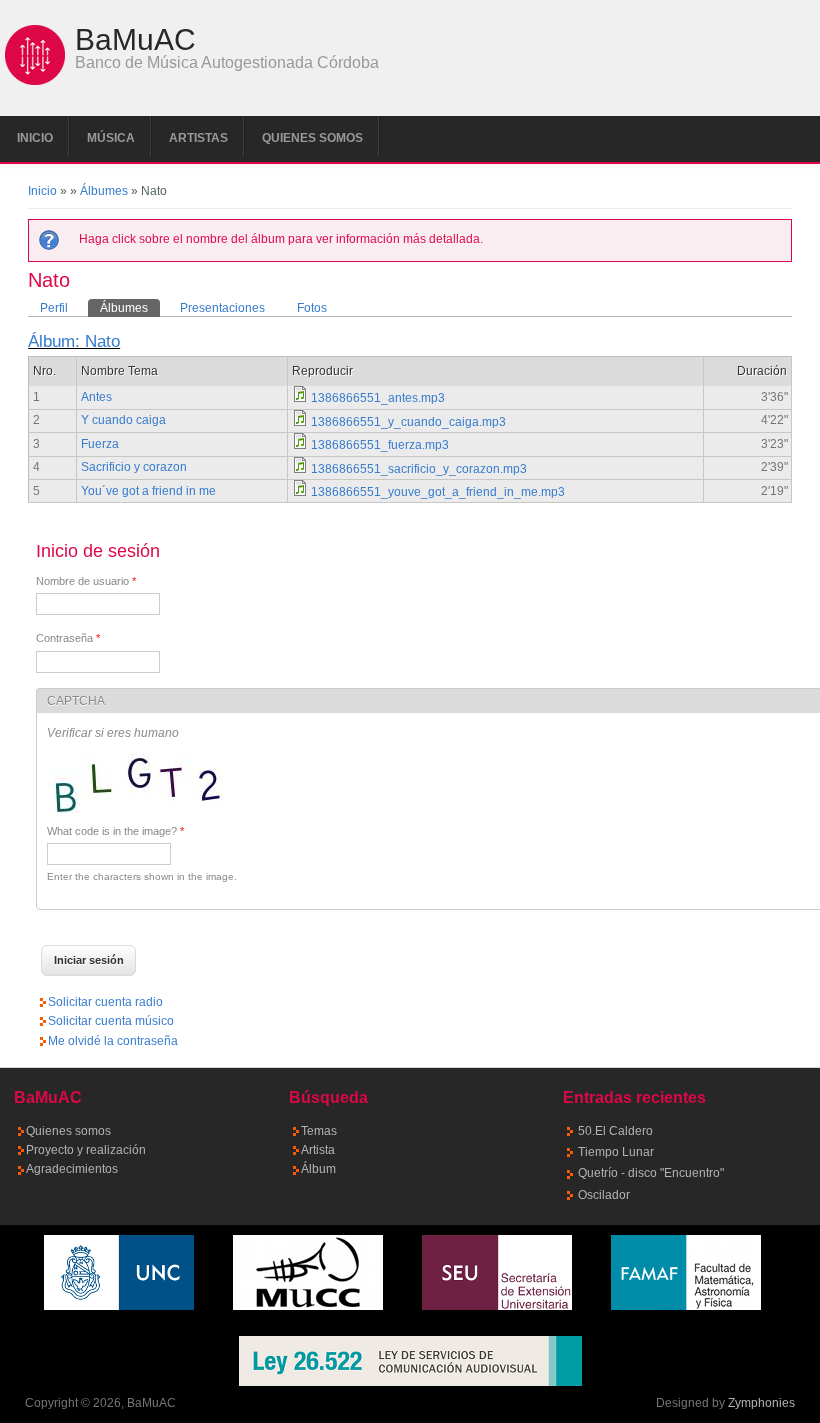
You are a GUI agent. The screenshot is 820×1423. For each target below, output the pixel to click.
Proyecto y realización (86, 1150)
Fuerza (100, 444)
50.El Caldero (615, 1131)
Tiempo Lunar (616, 1152)
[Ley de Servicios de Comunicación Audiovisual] (410, 1361)
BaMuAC (135, 40)
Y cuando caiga (123, 420)
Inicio (35, 138)
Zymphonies (761, 1403)
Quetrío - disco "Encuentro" (651, 1173)
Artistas (198, 138)
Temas (319, 1131)
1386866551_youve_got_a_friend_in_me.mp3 (438, 492)
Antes (96, 397)
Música (111, 138)
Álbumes (104, 191)
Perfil (54, 308)
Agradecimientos (72, 1169)
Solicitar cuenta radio (105, 1002)
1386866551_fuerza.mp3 (380, 445)
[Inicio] (35, 81)
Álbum (318, 1169)
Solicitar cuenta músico (111, 1021)
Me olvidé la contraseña (113, 1041)
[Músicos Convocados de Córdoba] (308, 1306)
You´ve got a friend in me (148, 491)
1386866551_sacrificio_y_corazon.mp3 (419, 469)
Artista (318, 1150)
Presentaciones (222, 308)
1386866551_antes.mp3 (378, 398)
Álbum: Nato (74, 341)
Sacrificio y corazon (134, 467)
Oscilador (604, 1195)
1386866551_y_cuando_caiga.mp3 (408, 422)
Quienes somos (312, 138)
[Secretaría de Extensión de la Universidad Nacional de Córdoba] (497, 1306)
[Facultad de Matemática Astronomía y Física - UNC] (686, 1306)
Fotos (312, 308)
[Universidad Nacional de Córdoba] (119, 1306)
